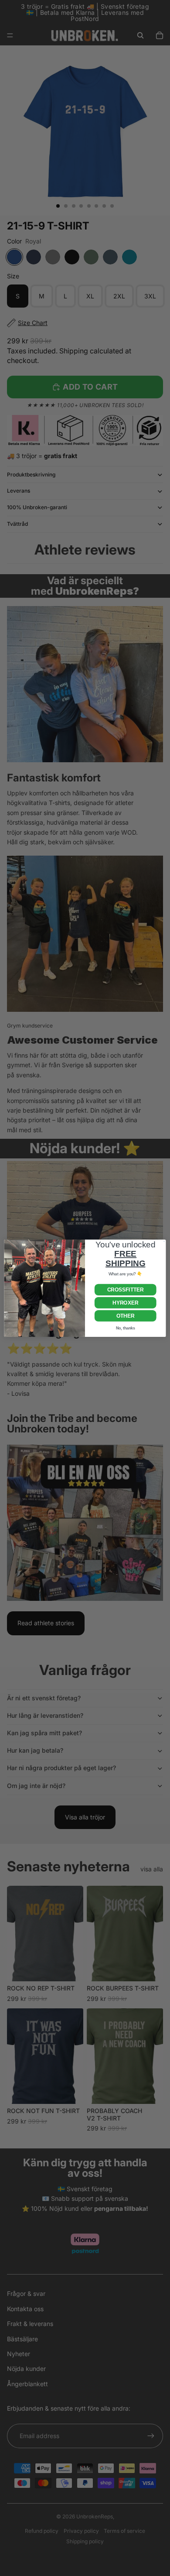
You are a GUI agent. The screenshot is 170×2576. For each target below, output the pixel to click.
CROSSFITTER (126, 1289)
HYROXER (125, 1302)
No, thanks (126, 1328)
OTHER (125, 1315)
